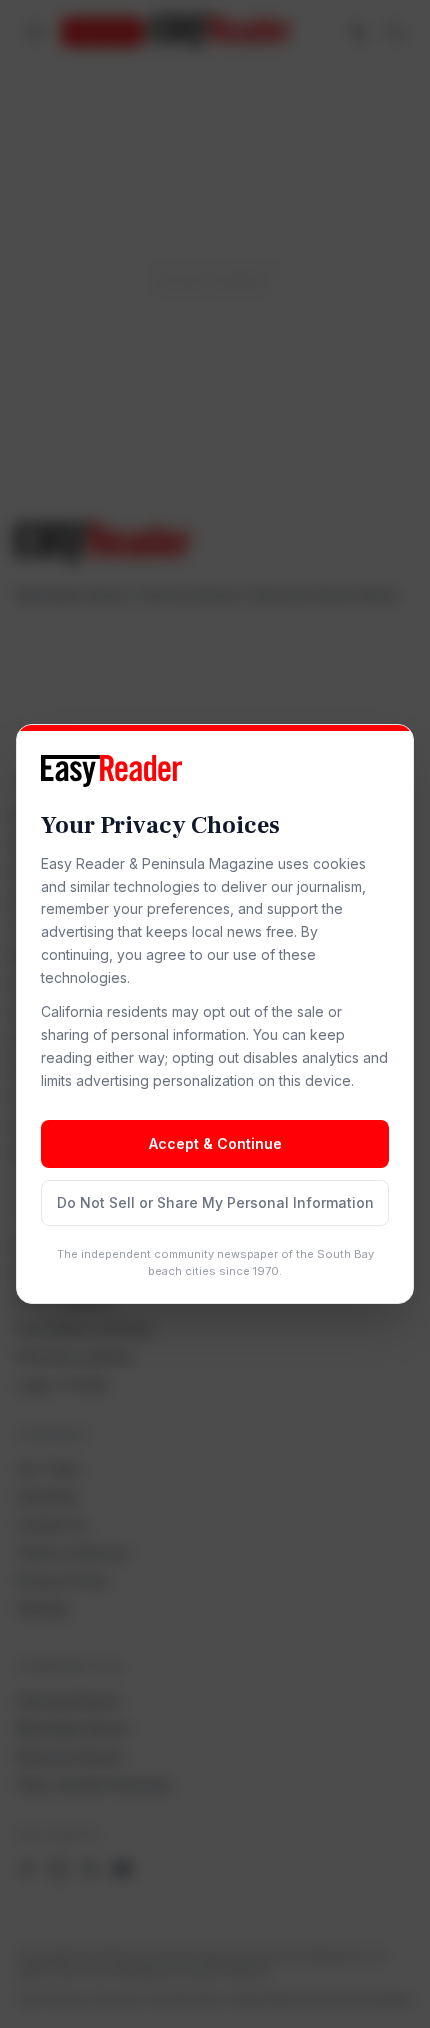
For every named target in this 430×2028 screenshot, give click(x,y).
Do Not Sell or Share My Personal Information (215, 1202)
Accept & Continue (215, 1143)
